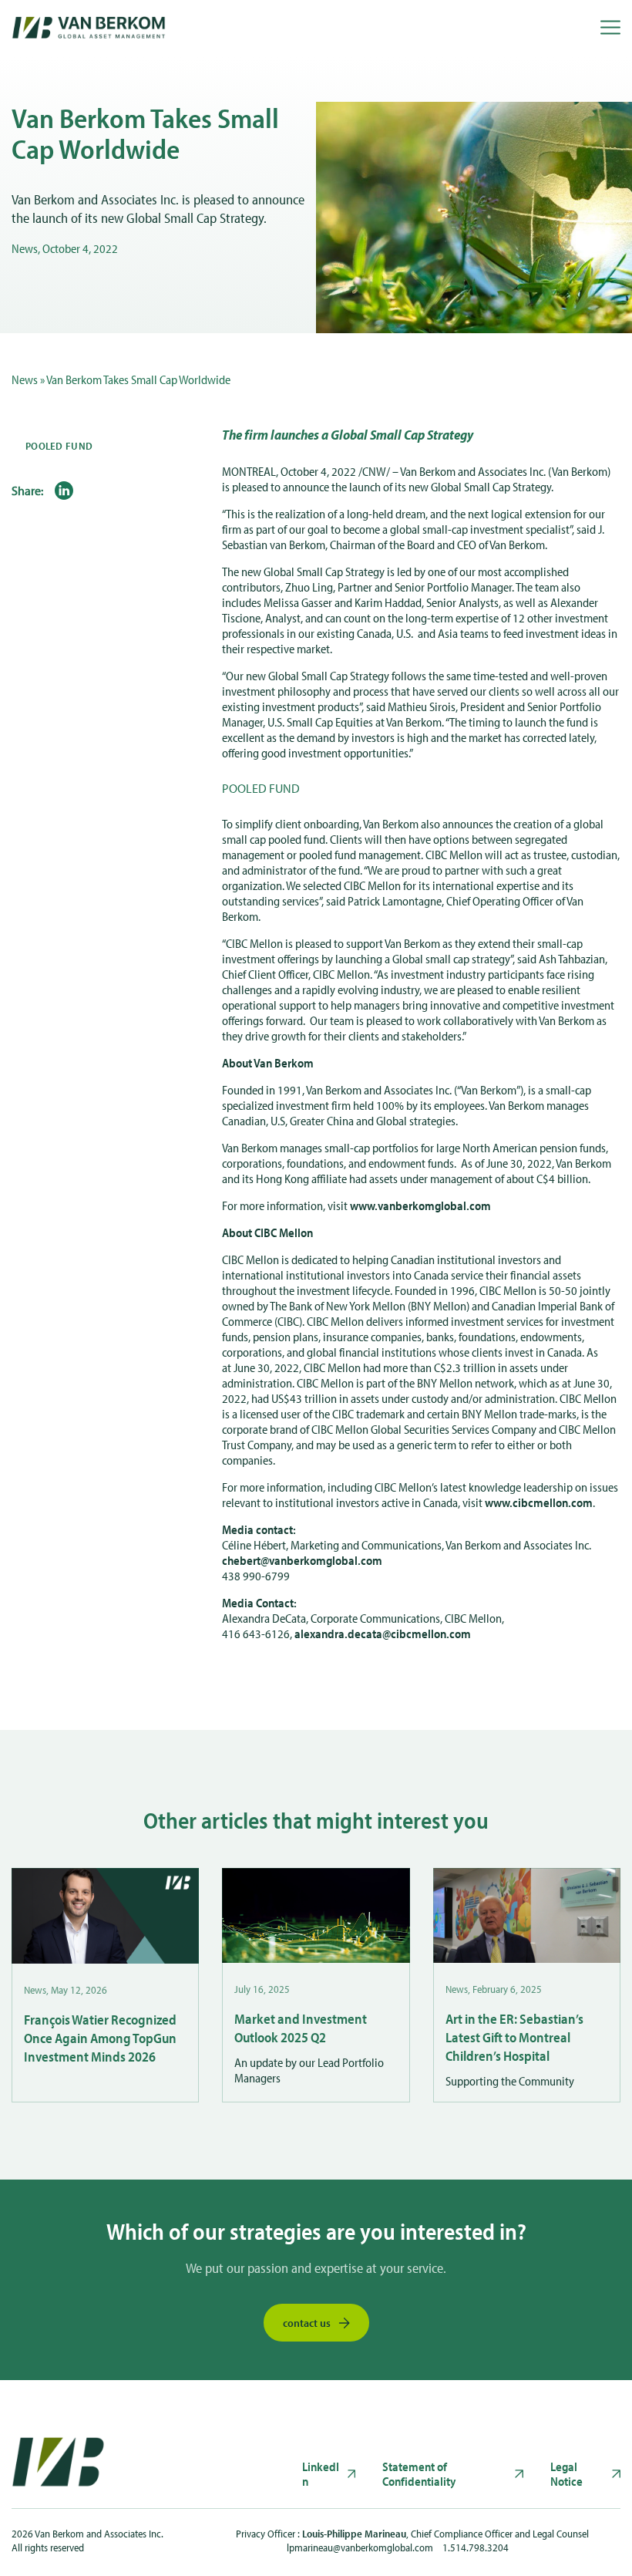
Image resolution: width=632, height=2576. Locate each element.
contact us (307, 2323)
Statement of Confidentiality (419, 2474)
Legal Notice (566, 2474)
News (25, 379)
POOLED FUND (59, 446)
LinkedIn (321, 2474)
